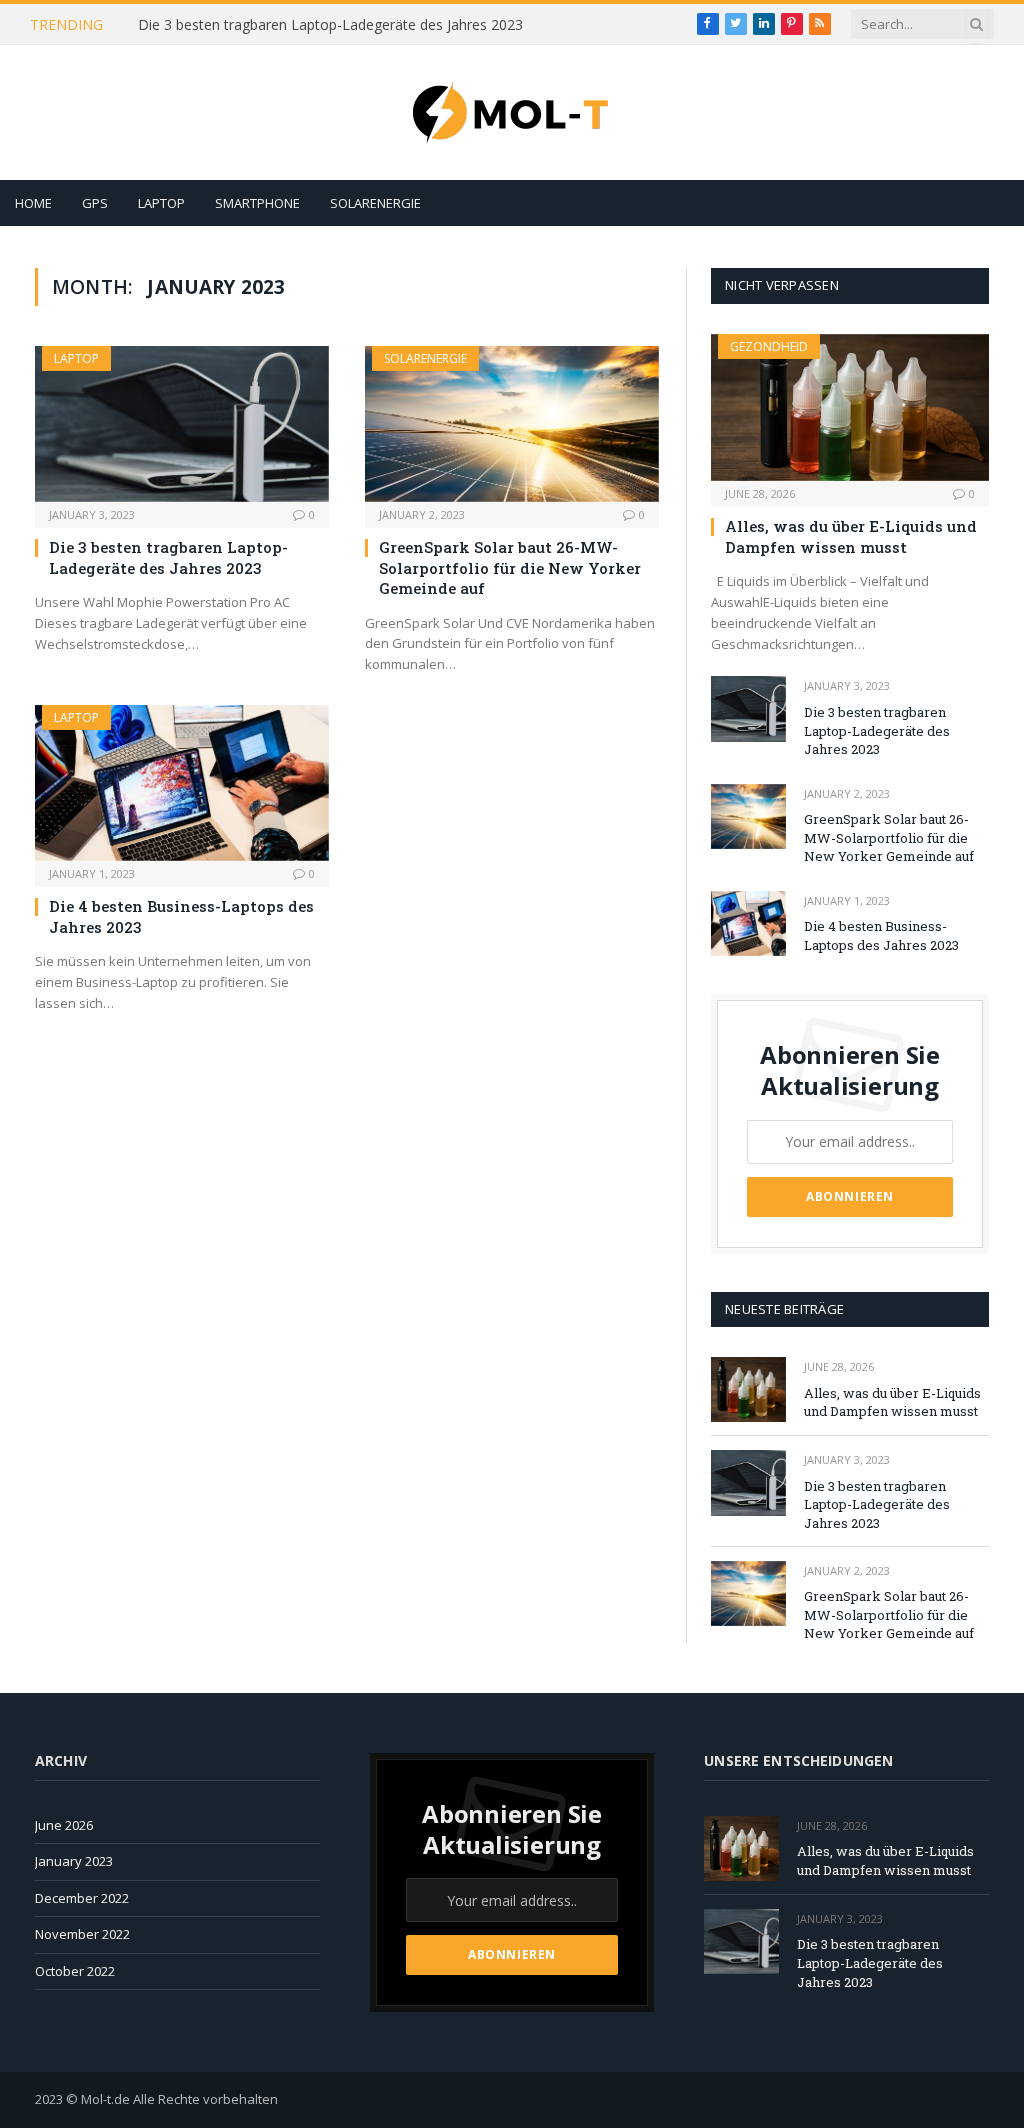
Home (33, 203)
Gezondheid (769, 346)
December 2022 (82, 1898)
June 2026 (64, 1825)
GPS (95, 203)
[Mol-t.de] (512, 112)
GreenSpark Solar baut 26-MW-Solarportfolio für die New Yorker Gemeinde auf (510, 567)
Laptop (161, 203)
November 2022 (82, 1934)
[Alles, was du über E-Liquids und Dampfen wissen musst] (850, 408)
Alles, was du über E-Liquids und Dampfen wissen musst (851, 536)
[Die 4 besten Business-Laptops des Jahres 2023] (182, 783)
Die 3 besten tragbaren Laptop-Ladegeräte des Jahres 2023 (330, 25)
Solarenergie (375, 203)
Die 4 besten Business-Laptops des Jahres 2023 (181, 916)
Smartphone (257, 203)
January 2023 (74, 1861)
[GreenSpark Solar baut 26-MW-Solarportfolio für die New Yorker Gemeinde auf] (512, 424)
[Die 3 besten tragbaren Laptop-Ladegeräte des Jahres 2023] (182, 424)
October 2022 (75, 1971)
